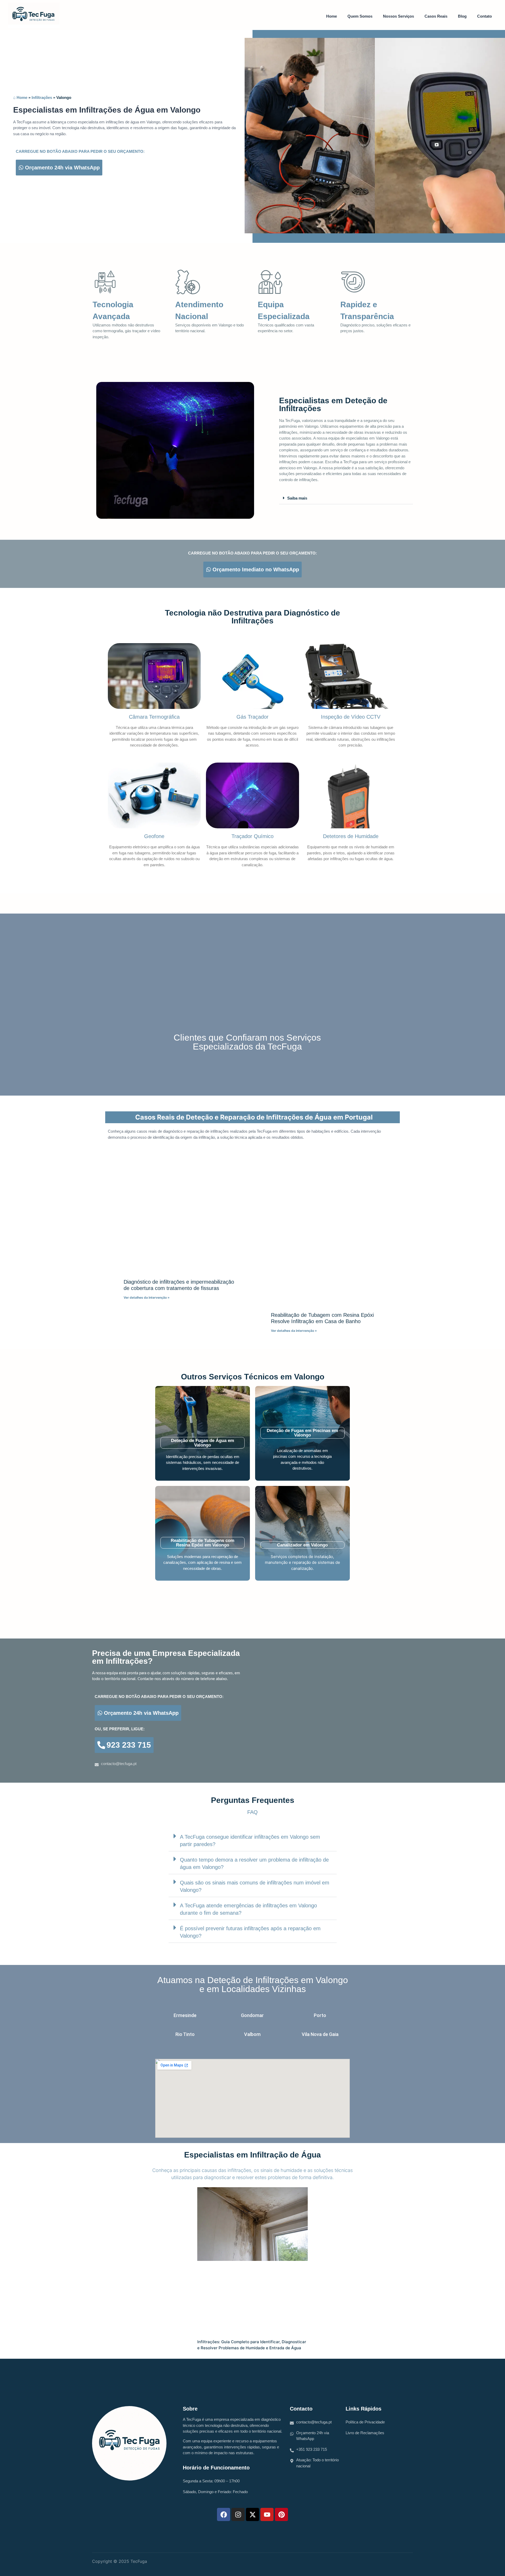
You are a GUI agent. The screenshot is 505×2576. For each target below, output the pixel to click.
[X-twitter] (252, 2514)
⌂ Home (20, 97)
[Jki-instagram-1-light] (391, 2563)
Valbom (252, 2034)
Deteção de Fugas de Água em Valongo (203, 1443)
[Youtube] (267, 2514)
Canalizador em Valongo (302, 1545)
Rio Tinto (185, 2034)
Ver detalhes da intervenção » (147, 1297)
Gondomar (252, 2015)
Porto (320, 2015)
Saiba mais (297, 498)
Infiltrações (42, 97)
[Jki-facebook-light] (403, 2563)
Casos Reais (436, 16)
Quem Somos (360, 16)
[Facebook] (224, 2514)
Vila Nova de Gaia (320, 2034)
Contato (484, 16)
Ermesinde (185, 2015)
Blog (462, 16)
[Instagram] (238, 2514)
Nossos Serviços (398, 16)
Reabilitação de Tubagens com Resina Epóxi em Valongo (203, 1543)
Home (332, 16)
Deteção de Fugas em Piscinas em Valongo (302, 1433)
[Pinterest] (281, 2514)
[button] (346, 498)
